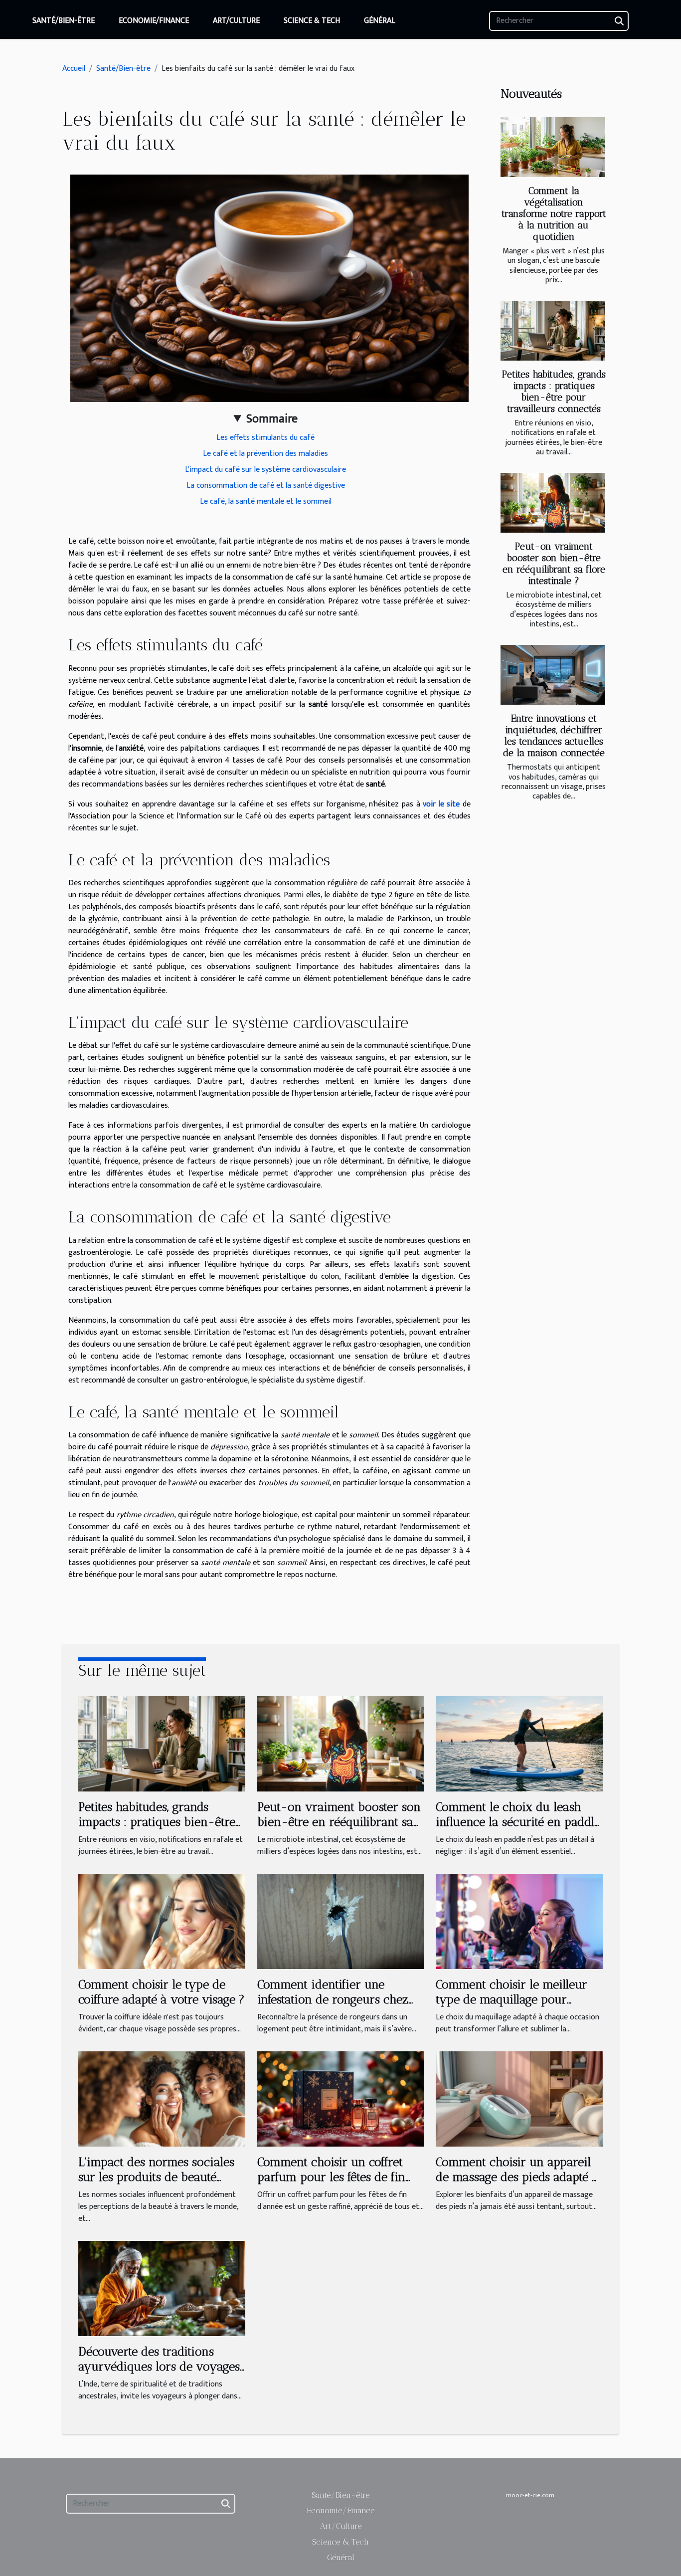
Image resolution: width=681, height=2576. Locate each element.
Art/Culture (236, 21)
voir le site (441, 804)
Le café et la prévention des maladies (265, 454)
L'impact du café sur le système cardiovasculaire (265, 470)
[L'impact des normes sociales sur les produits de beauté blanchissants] (162, 2098)
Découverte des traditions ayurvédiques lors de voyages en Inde (159, 2367)
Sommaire (272, 419)
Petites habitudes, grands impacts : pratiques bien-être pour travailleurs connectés (554, 392)
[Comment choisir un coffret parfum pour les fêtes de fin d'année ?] (341, 2098)
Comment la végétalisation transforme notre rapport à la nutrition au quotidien (554, 214)
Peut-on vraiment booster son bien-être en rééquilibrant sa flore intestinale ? (554, 564)
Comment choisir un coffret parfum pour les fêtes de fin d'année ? (331, 2177)
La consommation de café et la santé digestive (266, 486)
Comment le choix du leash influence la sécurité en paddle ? (518, 1822)
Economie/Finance (154, 21)
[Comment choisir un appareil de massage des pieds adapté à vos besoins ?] (519, 2098)
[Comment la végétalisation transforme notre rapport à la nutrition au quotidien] (553, 147)
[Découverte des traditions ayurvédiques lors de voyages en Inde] (162, 2288)
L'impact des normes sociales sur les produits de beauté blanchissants (156, 2177)
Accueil (74, 69)
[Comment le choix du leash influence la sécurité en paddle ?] (519, 1743)
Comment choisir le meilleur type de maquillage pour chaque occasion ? (511, 1999)
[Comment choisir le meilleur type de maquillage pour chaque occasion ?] (519, 1921)
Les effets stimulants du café (265, 438)
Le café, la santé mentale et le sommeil (266, 501)
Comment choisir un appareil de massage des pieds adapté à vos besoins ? (517, 2177)
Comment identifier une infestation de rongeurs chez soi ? (333, 1999)
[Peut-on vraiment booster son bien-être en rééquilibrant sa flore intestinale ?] (553, 503)
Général (380, 21)
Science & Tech (312, 21)
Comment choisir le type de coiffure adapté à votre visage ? (162, 1992)
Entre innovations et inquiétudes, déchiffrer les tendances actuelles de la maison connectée (554, 736)
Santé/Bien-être (64, 21)
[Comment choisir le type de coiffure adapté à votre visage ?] (162, 1921)
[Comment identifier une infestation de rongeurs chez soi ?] (341, 1921)
